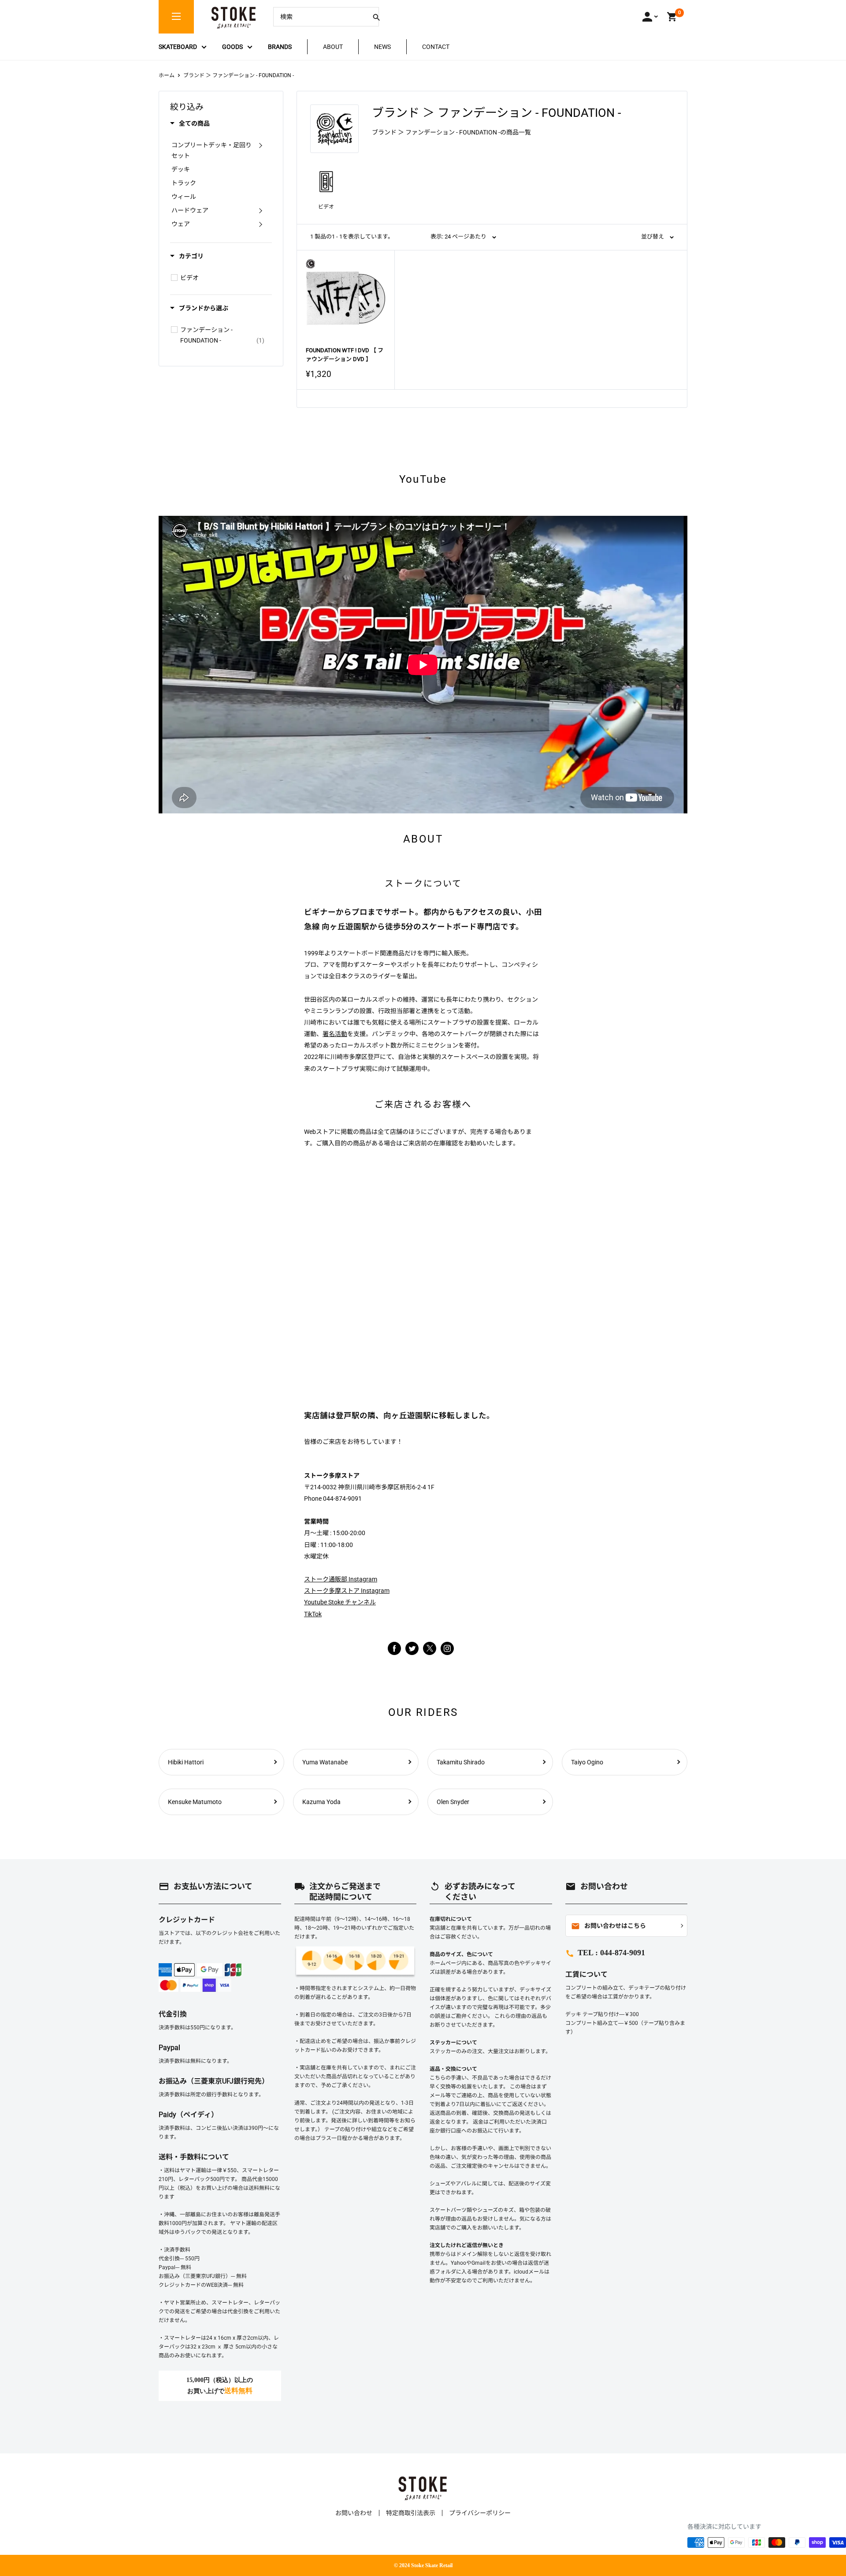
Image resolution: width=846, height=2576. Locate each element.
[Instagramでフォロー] (430, 1653)
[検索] (376, 17)
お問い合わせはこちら (609, 1926)
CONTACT (436, 47)
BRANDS (280, 47)
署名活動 (335, 1034)
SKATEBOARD (178, 47)
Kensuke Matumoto (195, 1802)
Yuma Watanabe (325, 1762)
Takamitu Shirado (461, 1762)
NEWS (382, 47)
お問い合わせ (354, 2513)
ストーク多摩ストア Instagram (347, 1591)
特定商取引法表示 (411, 2513)
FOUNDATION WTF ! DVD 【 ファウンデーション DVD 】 (345, 355)
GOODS (232, 47)
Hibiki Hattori (186, 1762)
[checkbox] (174, 278)
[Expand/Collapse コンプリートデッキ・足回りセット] (260, 145)
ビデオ (326, 207)
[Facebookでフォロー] (394, 1648)
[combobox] (319, 17)
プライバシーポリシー (480, 2513)
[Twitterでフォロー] (412, 1648)
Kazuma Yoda (321, 1802)
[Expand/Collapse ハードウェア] (260, 210)
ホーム (167, 75)
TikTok (313, 1614)
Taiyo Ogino (587, 1762)
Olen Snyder (453, 1802)
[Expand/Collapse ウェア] (260, 224)
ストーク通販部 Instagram (341, 1579)
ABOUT (333, 47)
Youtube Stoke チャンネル (340, 1602)
